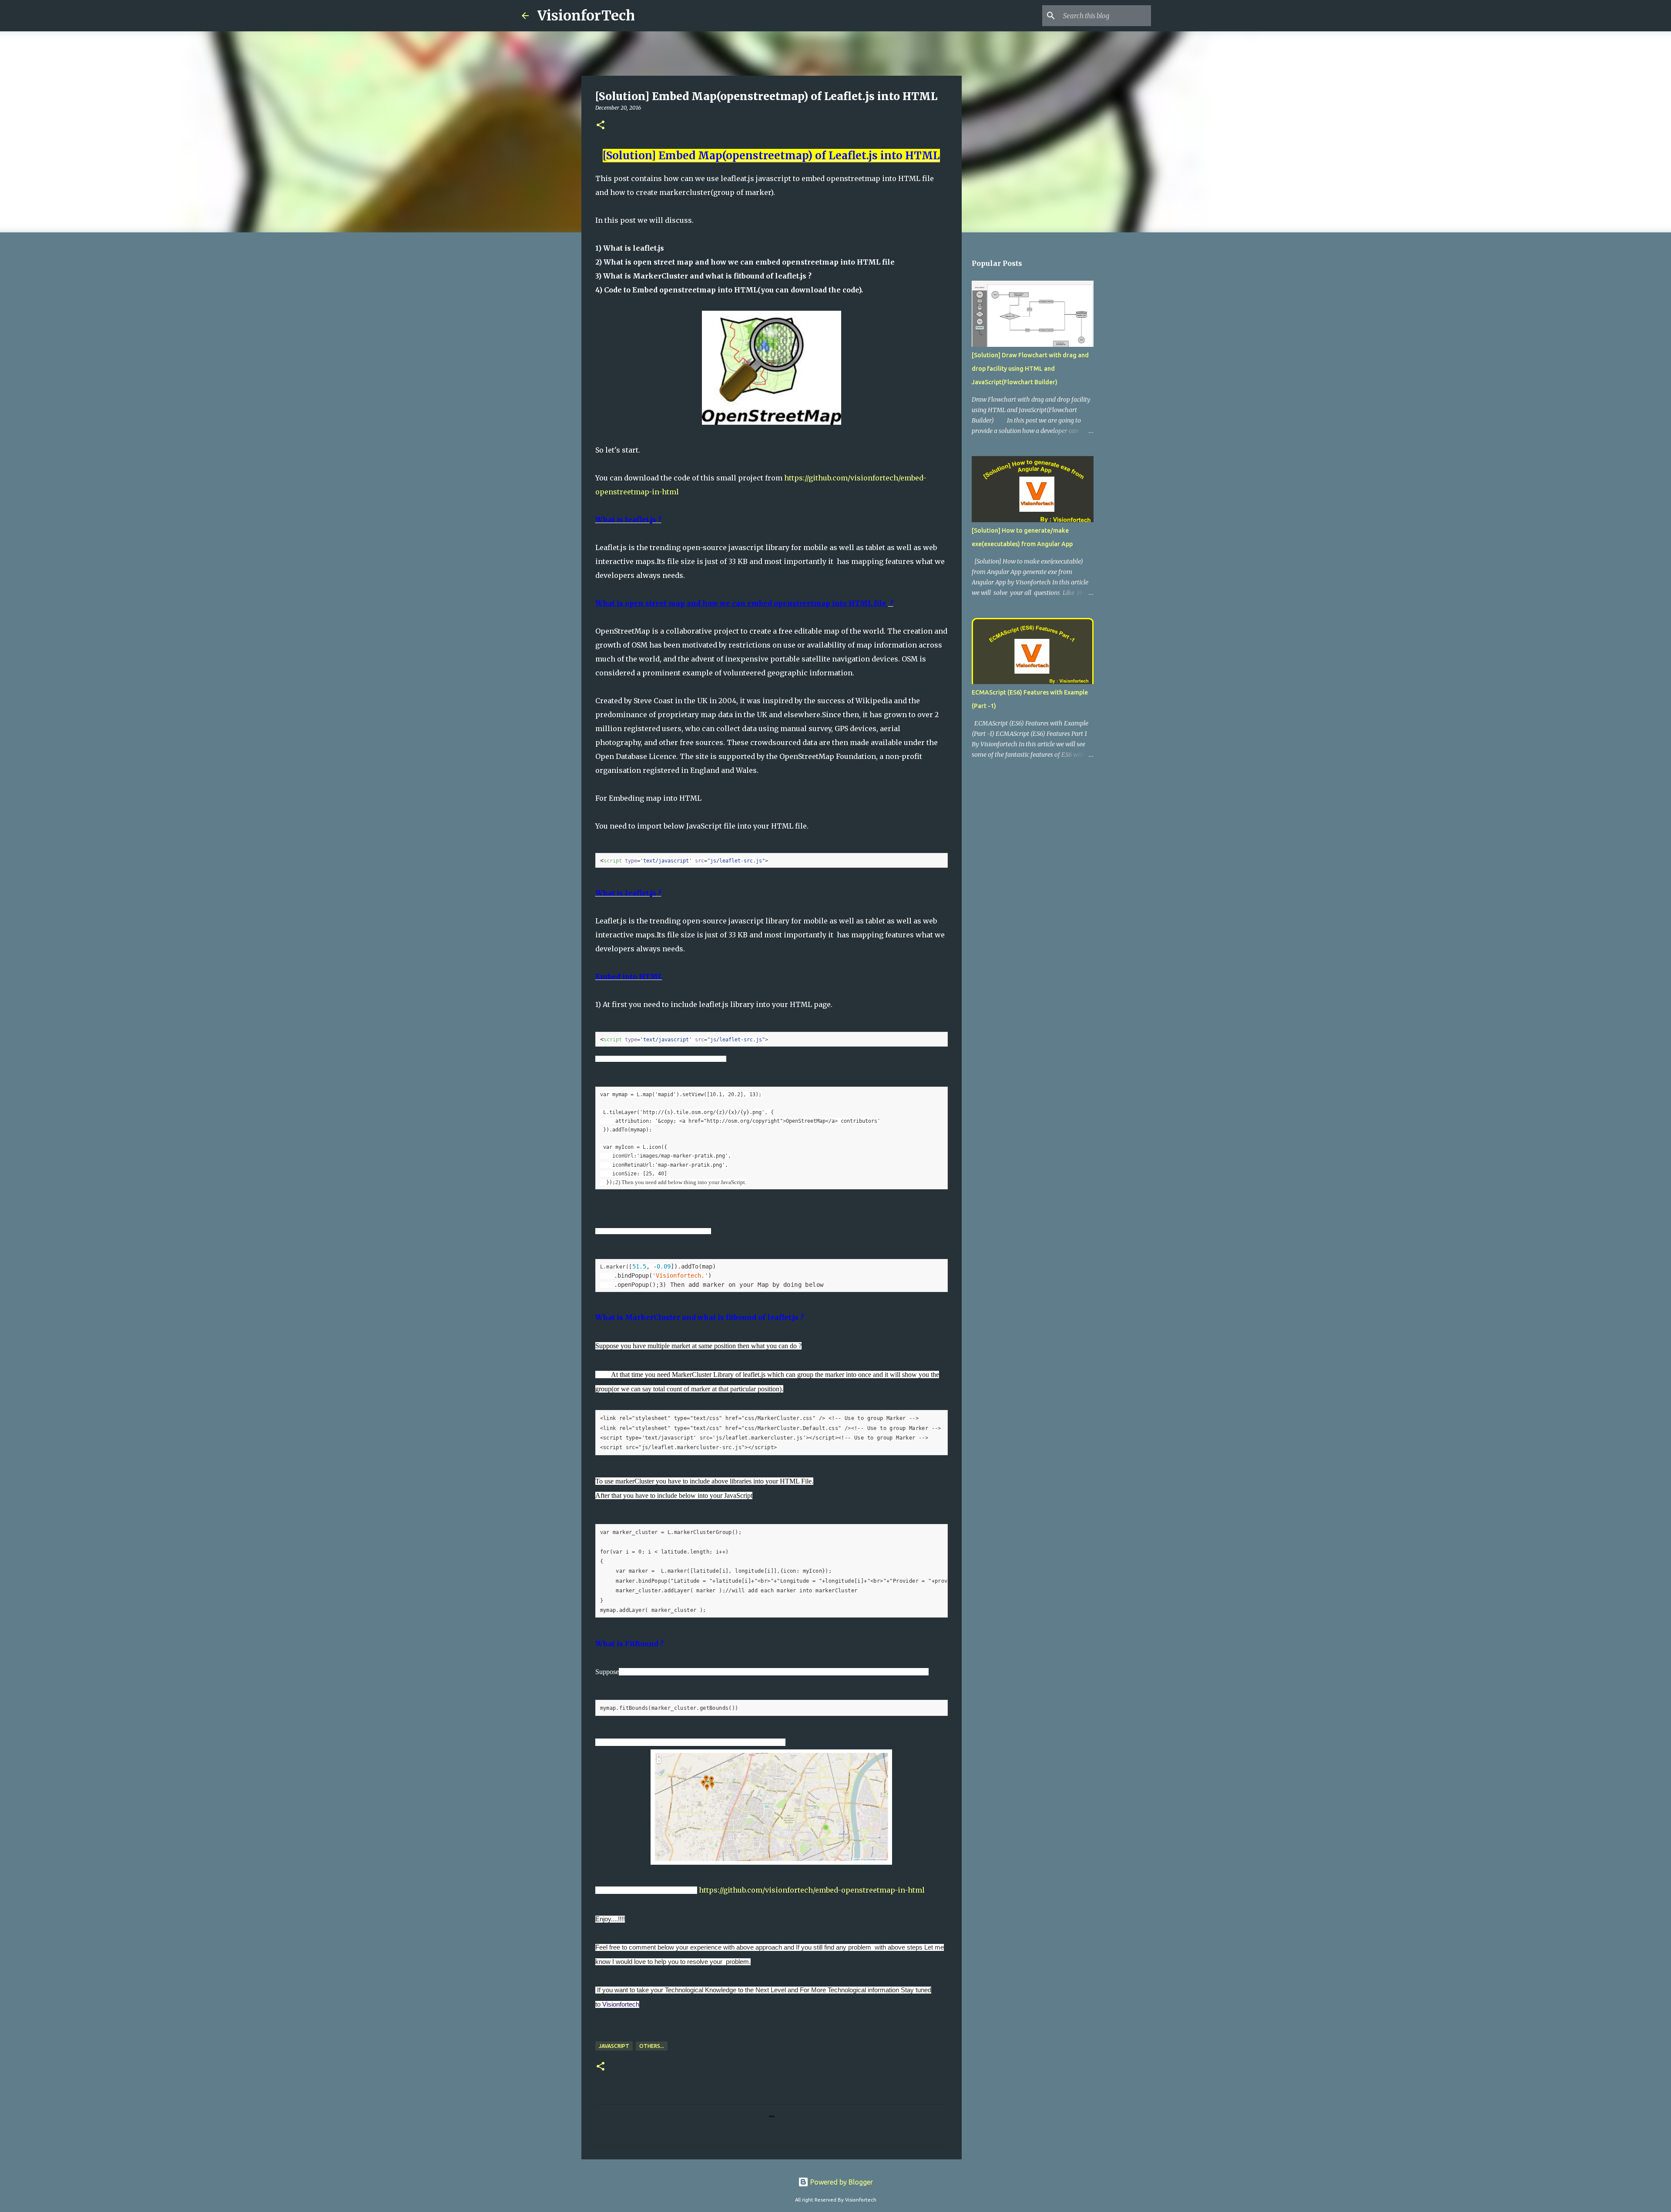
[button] (601, 126)
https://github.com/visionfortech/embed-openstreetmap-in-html (812, 1890)
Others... (652, 2046)
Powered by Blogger (841, 2182)
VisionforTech (586, 16)
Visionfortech (621, 2004)
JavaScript (614, 2046)
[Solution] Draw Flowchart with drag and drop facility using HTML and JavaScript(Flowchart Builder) (1030, 369)
